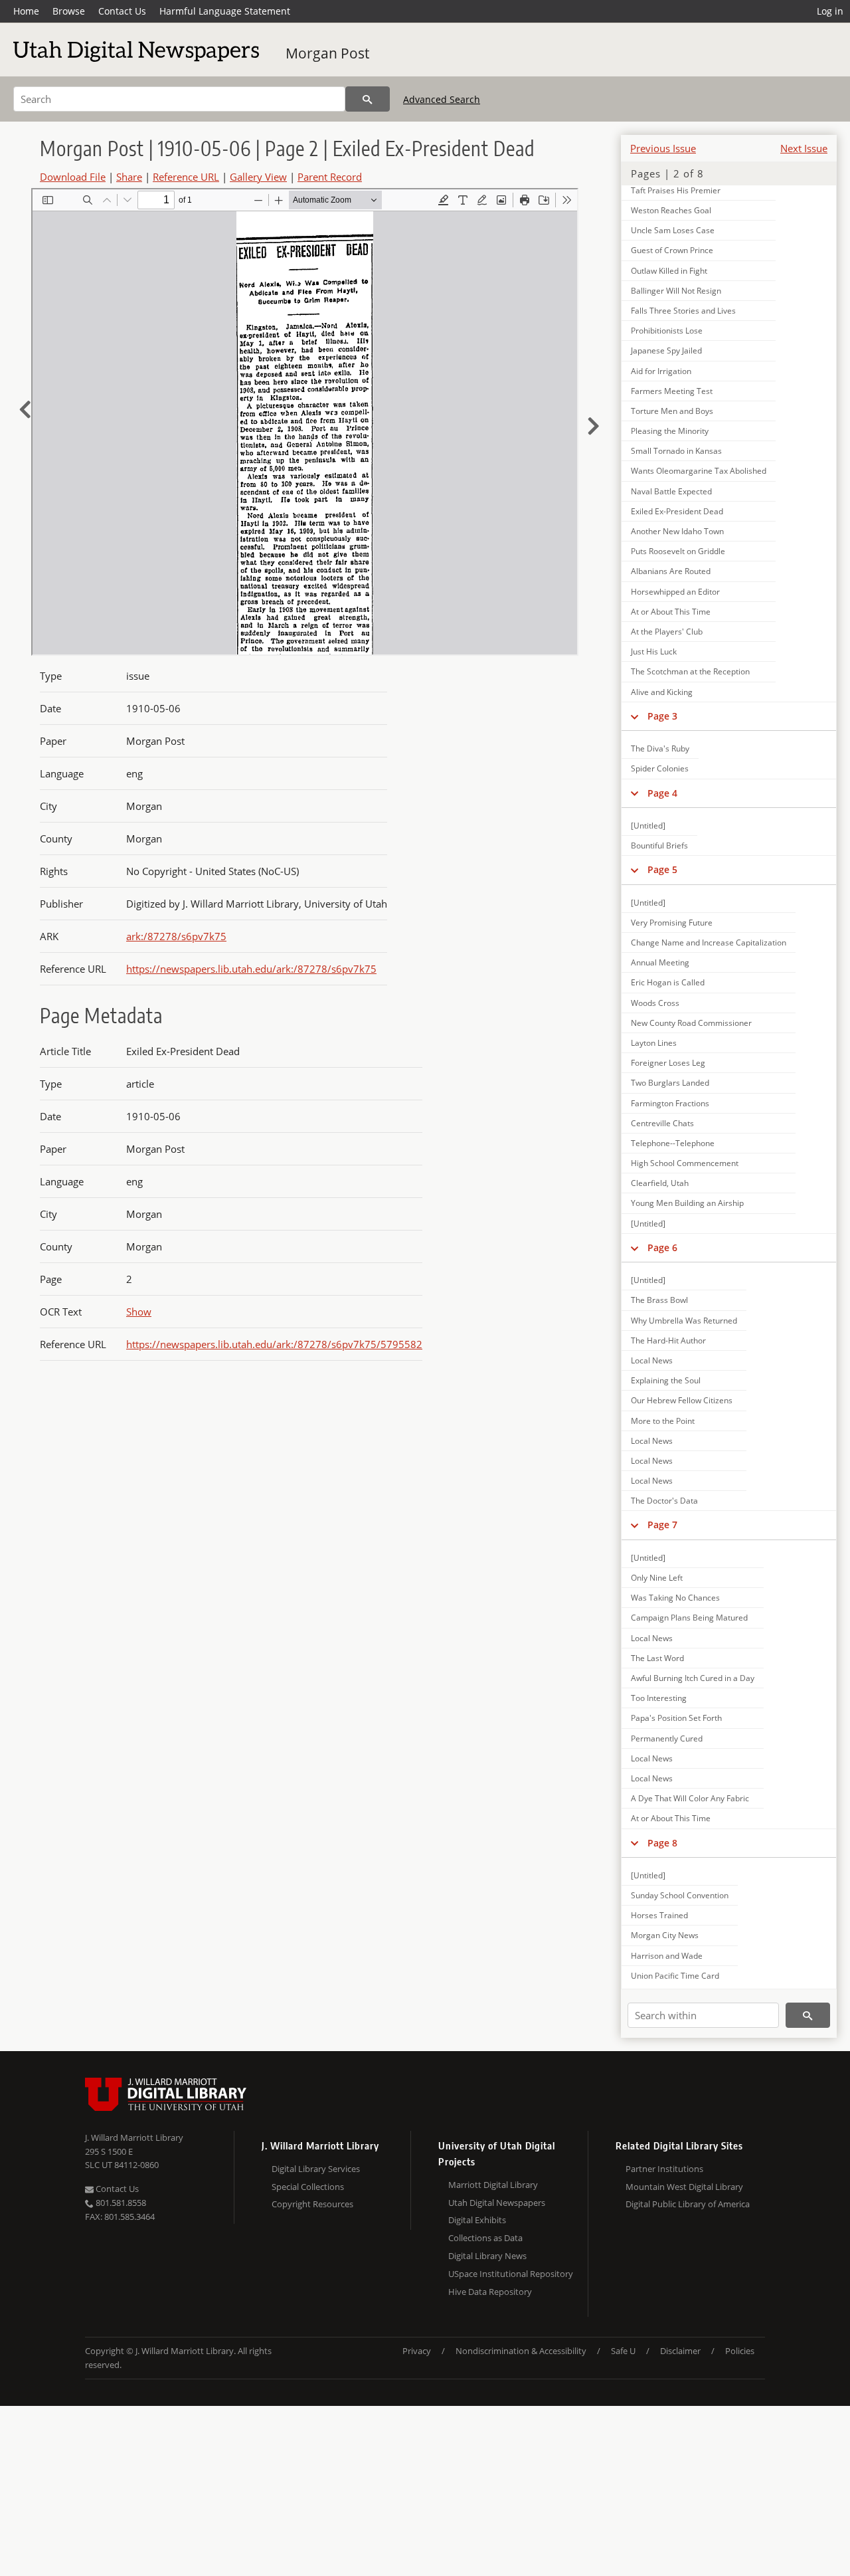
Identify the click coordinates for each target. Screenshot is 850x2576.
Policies (740, 2351)
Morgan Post (327, 53)
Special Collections (308, 2187)
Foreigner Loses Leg (668, 1063)
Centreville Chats (662, 1123)
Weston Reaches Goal (671, 210)
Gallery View (258, 177)
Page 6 (662, 1247)
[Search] (368, 99)
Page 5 (662, 869)
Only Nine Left (657, 1578)
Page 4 (662, 793)
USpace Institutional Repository (511, 2274)
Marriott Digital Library (493, 2185)
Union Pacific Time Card (675, 1976)
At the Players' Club (667, 632)
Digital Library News (487, 2256)
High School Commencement (685, 1163)
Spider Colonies (660, 768)
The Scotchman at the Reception (690, 671)
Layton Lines (654, 1043)
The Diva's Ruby (660, 748)
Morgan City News (665, 1935)
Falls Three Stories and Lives (683, 311)
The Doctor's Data (664, 1501)
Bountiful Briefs (659, 845)
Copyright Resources (312, 2204)
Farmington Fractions (670, 1103)
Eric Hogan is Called (668, 982)
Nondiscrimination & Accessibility (521, 2351)
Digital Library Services (316, 2169)
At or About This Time (671, 612)
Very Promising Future (672, 923)
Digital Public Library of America (688, 2204)
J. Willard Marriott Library (134, 2137)
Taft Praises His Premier (676, 190)
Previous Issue (663, 148)
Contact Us (122, 11)
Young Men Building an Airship (687, 1203)
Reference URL (186, 177)
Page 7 (662, 1525)
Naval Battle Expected (671, 491)
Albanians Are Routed (671, 571)
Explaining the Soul (666, 1380)
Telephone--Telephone (673, 1143)
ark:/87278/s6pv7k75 (176, 936)
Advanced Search (442, 99)
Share (129, 177)
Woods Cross (655, 1003)
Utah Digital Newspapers (497, 2203)
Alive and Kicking (662, 692)
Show (139, 1312)
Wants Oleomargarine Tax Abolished (699, 471)
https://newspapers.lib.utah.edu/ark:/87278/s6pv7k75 (251, 969)
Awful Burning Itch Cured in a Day (693, 1678)
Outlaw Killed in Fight (669, 271)
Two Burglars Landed (670, 1083)
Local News (652, 1360)
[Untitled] (648, 826)
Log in (830, 11)
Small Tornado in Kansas (676, 451)
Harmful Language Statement (225, 11)
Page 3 (662, 716)
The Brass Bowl (659, 1300)
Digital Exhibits (477, 2220)
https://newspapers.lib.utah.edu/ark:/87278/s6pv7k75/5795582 (274, 1344)
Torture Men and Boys (672, 411)
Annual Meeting (660, 962)
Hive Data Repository (490, 2292)
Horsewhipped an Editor (675, 592)
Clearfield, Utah (660, 1183)
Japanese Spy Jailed (666, 350)
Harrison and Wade (667, 1956)
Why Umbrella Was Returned (684, 1321)
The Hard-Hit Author (668, 1340)
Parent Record (330, 177)
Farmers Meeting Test (672, 391)
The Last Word (657, 1658)
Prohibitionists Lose (667, 331)
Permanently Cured (667, 1738)
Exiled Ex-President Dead (677, 511)
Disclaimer (680, 2351)
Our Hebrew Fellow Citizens (682, 1400)
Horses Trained (659, 1915)
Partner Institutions (664, 2169)
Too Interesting (659, 1698)
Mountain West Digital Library (684, 2187)
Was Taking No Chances (675, 1598)
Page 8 (662, 1843)
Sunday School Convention (680, 1895)
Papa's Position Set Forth (676, 1718)
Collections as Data (485, 2238)
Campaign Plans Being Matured (689, 1618)
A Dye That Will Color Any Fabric (690, 1798)
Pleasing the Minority (670, 431)
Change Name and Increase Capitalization (709, 942)
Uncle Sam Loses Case (673, 230)
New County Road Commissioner (691, 1023)
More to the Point (663, 1421)
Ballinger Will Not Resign (676, 291)
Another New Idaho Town (677, 531)
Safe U (623, 2351)
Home (26, 11)
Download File (73, 177)
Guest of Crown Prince (672, 250)
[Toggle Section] (635, 716)
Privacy (417, 2351)
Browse (69, 11)
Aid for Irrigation (661, 371)
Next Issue (804, 148)
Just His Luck (654, 651)
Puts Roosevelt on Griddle (678, 551)
